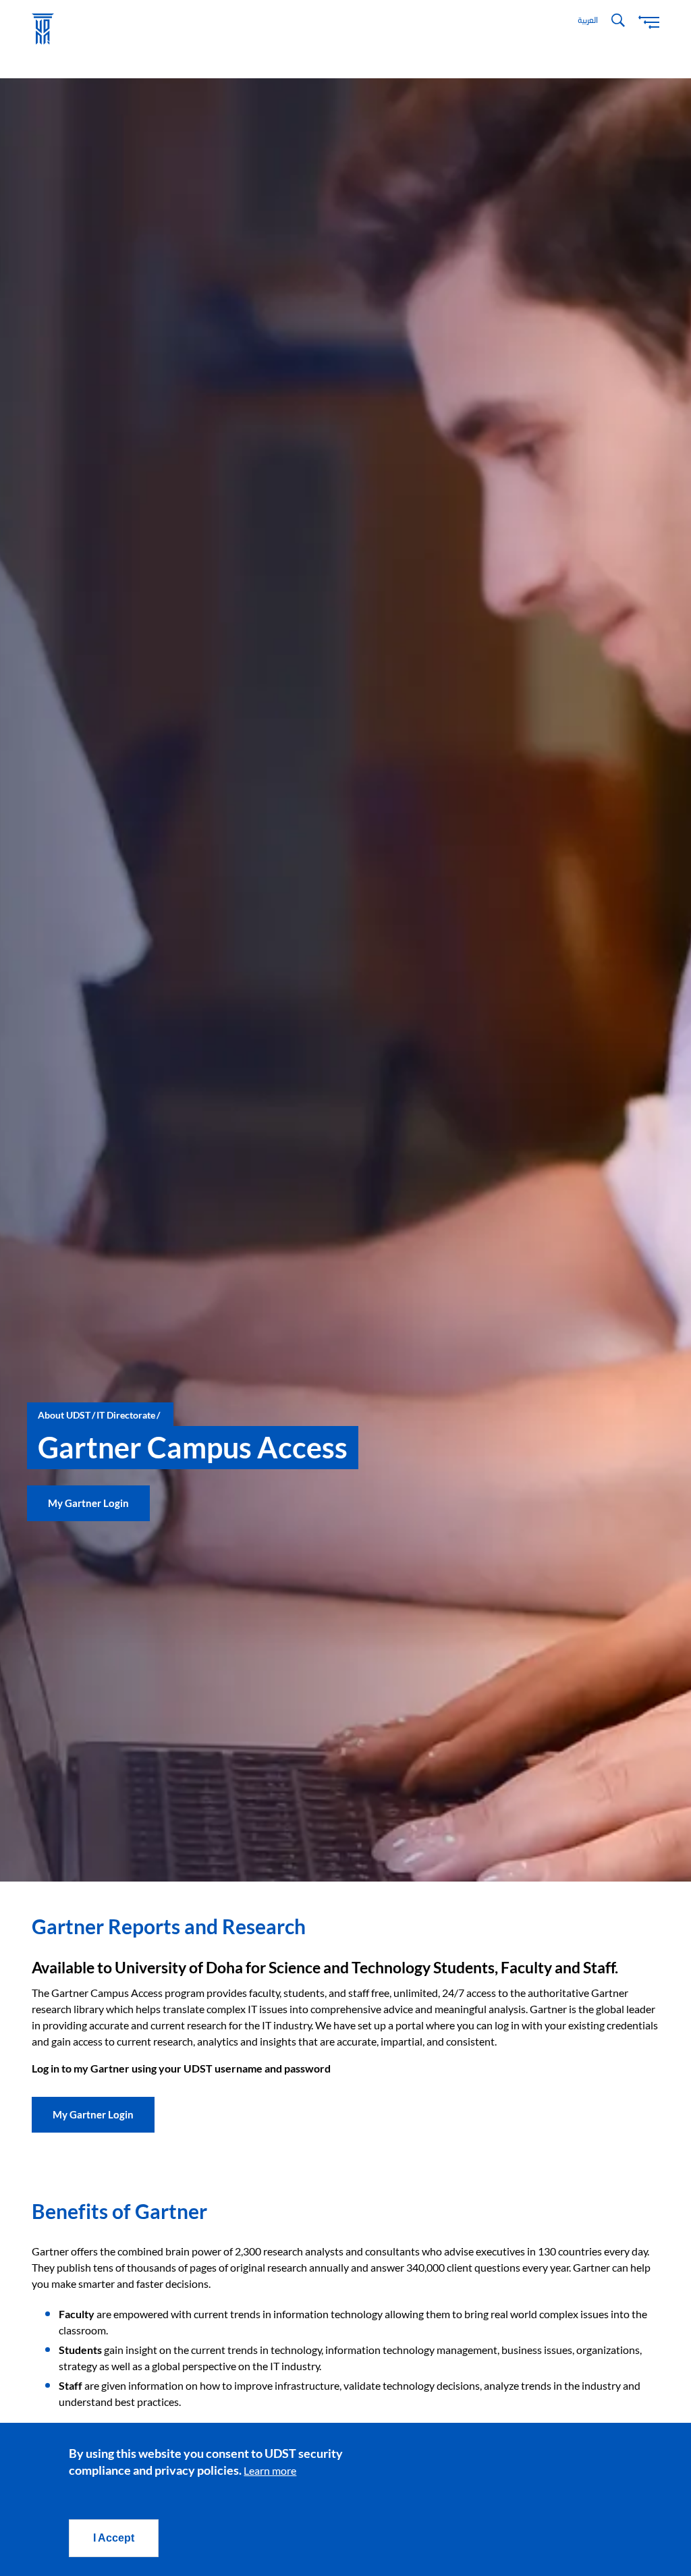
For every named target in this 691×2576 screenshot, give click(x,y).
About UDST (64, 1415)
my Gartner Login (88, 1503)
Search (618, 20)
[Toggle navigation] (649, 21)
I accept (114, 2538)
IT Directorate (126, 1415)
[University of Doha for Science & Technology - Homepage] (43, 29)
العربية (588, 20)
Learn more (270, 2470)
